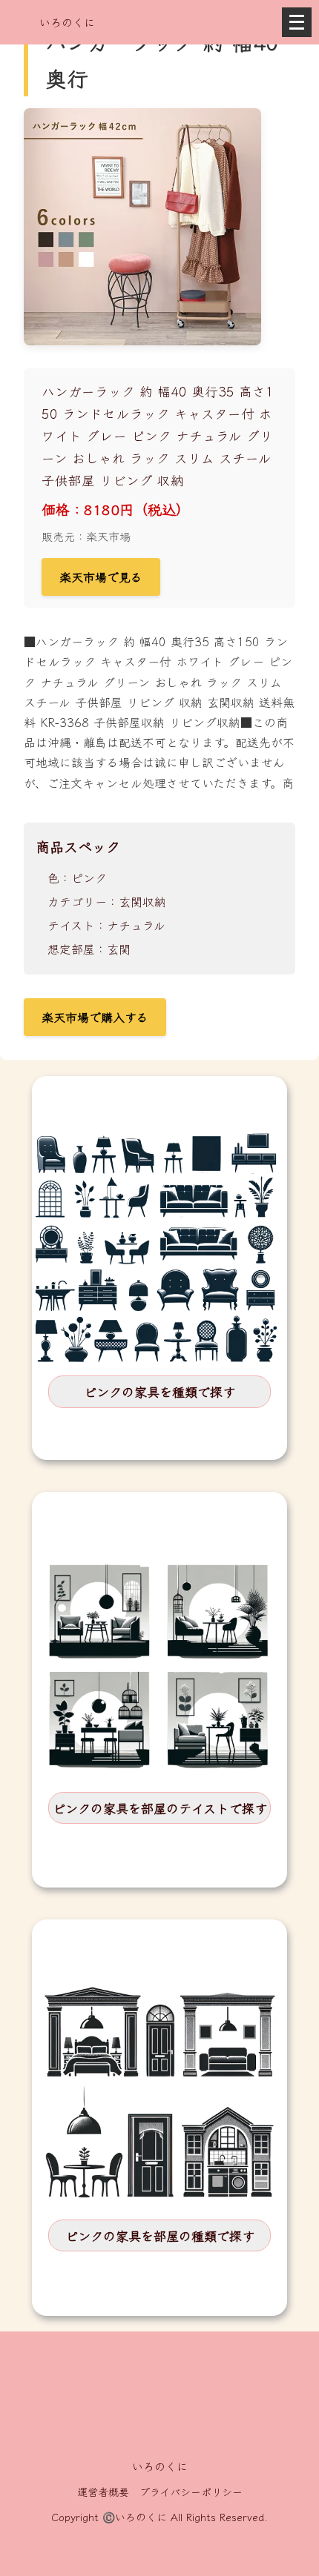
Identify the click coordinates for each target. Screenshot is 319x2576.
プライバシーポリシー (191, 2492)
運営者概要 (103, 2492)
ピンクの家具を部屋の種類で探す (160, 2235)
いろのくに (67, 22)
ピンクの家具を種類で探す (159, 1391)
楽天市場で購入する (95, 1017)
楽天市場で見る (101, 577)
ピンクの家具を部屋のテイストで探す (160, 1808)
